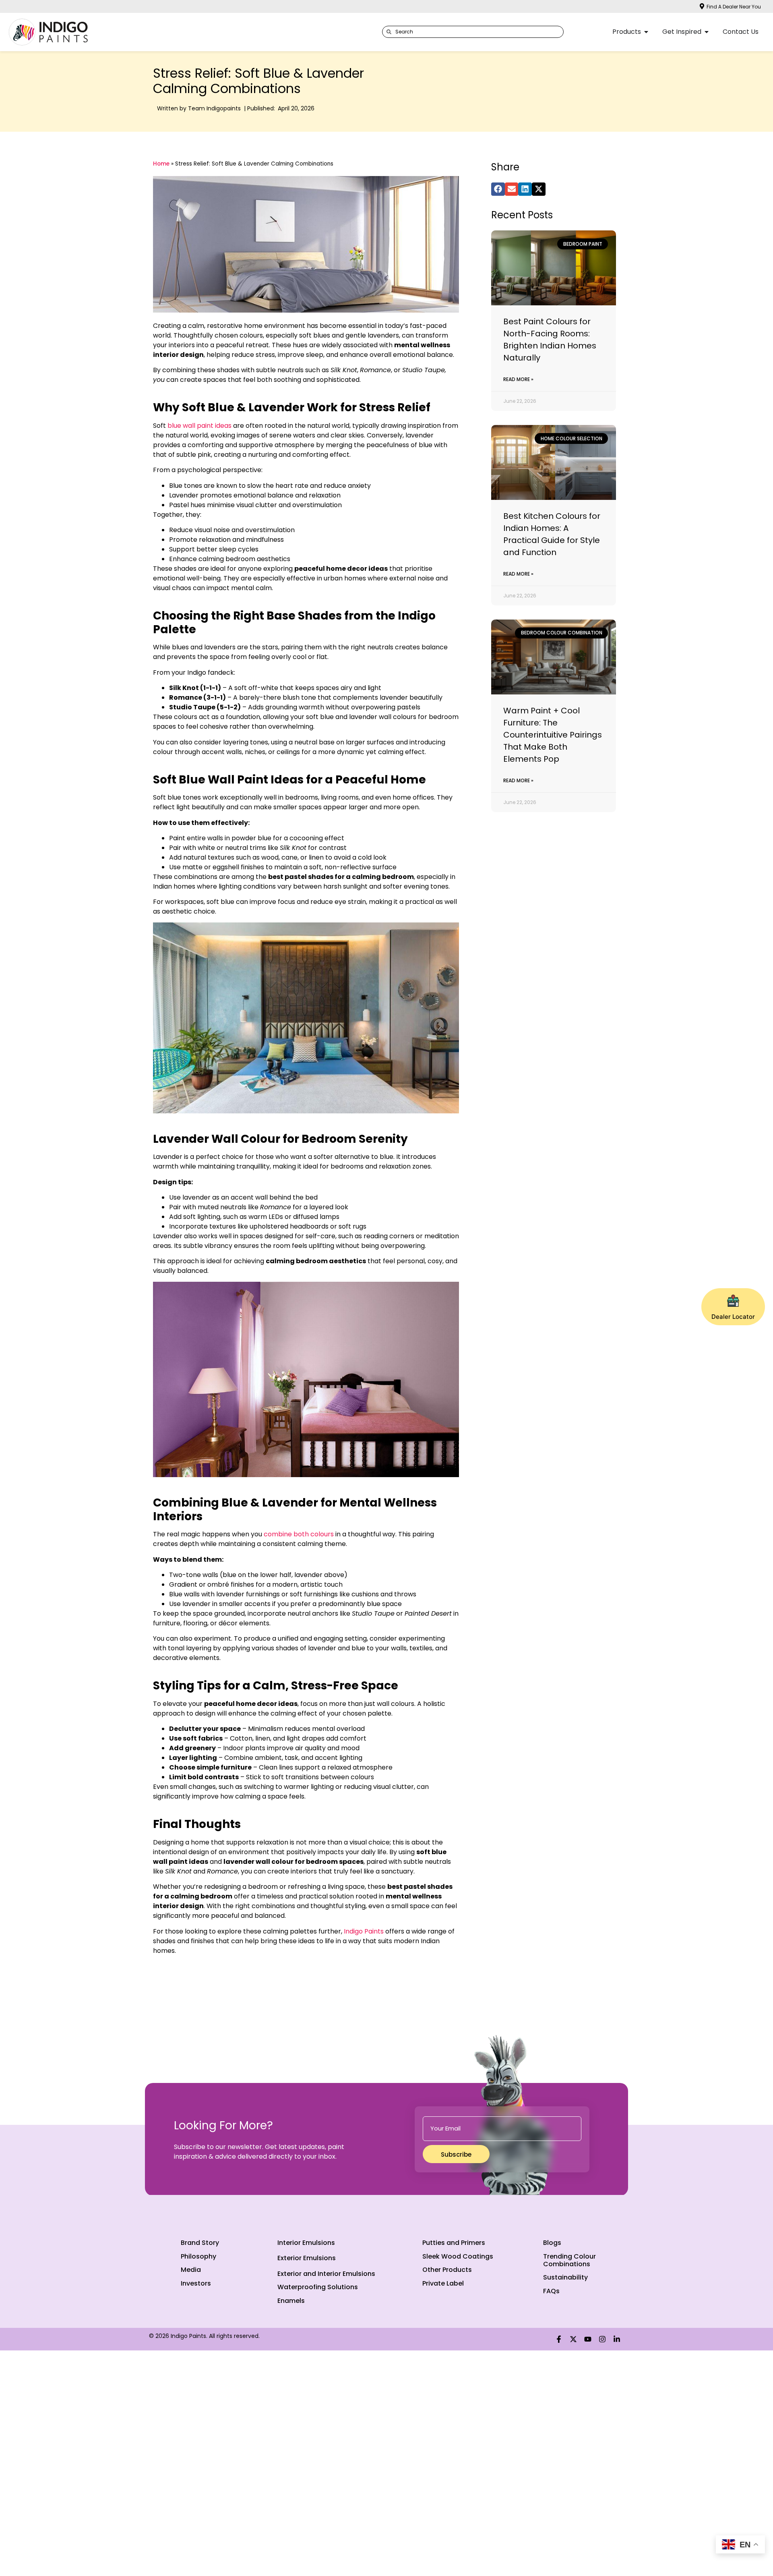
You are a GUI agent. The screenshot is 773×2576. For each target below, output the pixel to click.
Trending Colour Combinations (569, 2260)
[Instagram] (602, 2339)
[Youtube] (588, 2339)
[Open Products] (646, 32)
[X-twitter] (573, 2339)
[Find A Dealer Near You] (702, 6)
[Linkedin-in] (617, 2339)
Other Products (447, 2270)
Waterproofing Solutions (318, 2287)
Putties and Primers (454, 2243)
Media (191, 2270)
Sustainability (565, 2277)
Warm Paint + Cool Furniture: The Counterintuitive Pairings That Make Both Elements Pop (553, 735)
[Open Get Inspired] (707, 32)
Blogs (552, 2243)
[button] (498, 189)
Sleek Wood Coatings (458, 2256)
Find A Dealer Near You (734, 7)
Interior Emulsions (306, 2243)
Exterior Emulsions (307, 2258)
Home (161, 164)
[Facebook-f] (559, 2339)
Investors (196, 2283)
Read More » (518, 379)
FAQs (551, 2291)
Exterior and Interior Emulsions (326, 2274)
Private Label (443, 2283)
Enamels (291, 2301)
